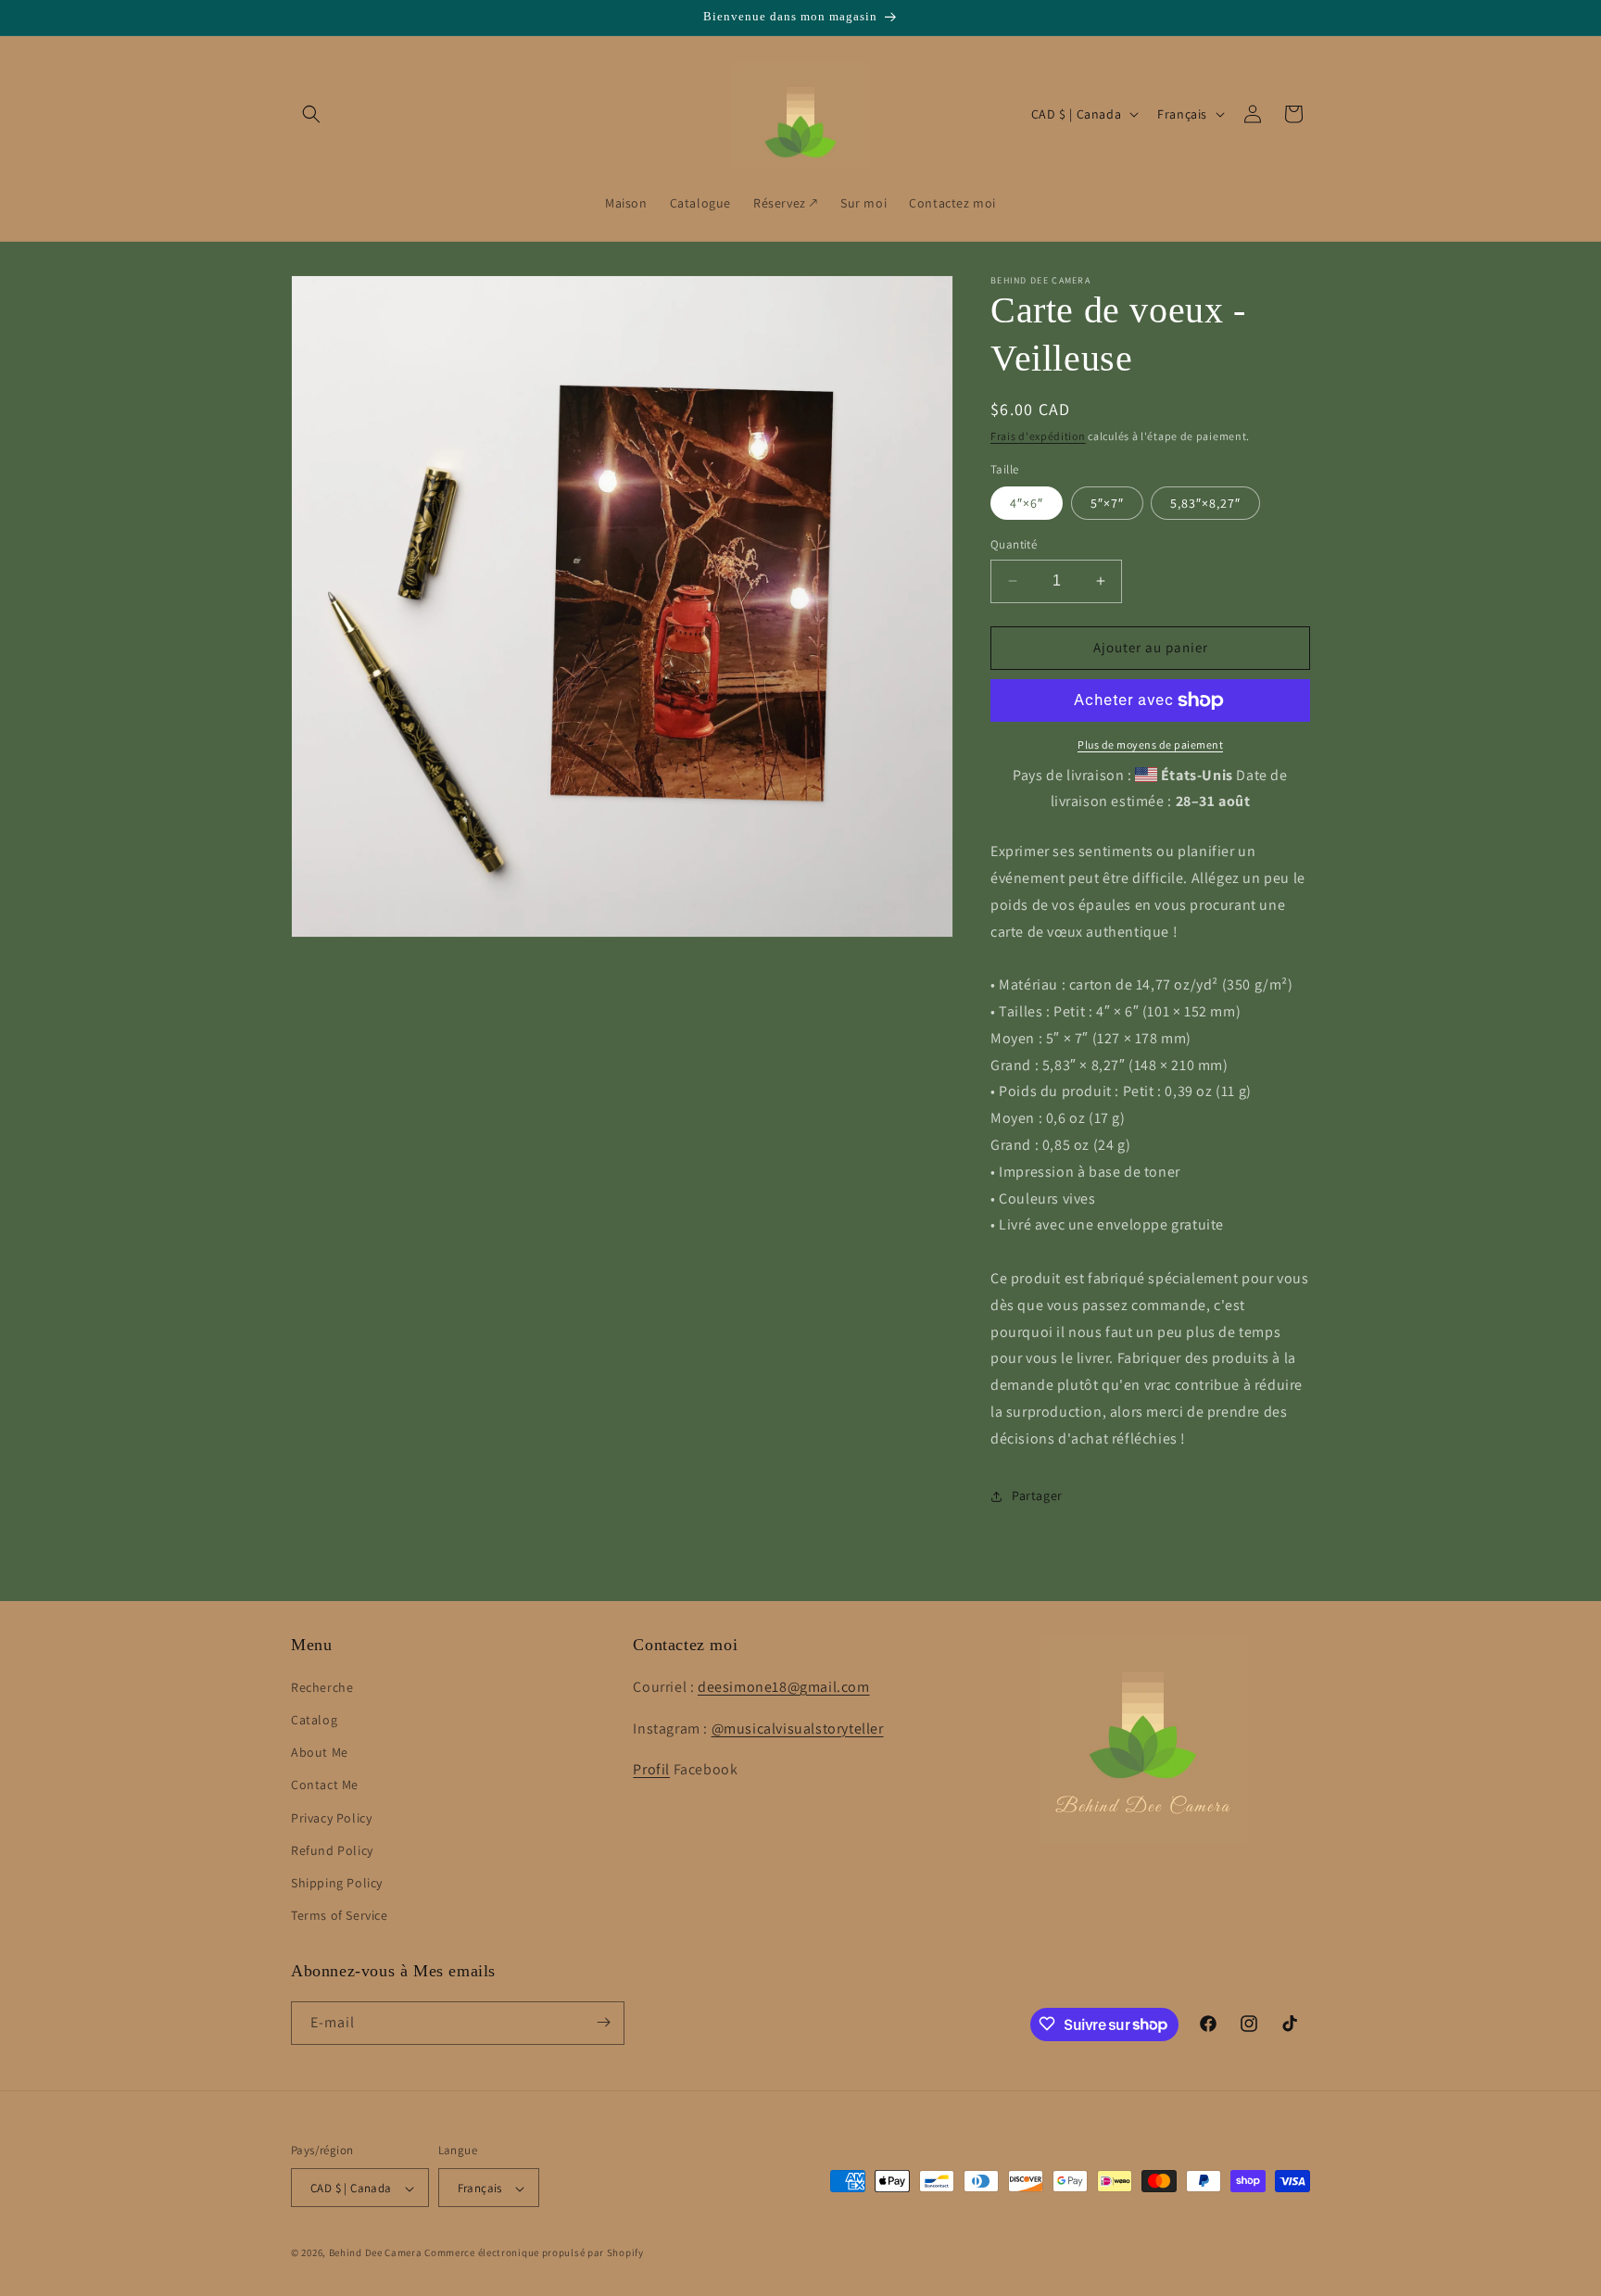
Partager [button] (1037, 1495)
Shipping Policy (337, 1883)
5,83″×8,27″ (1205, 503)
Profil (651, 1770)
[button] (311, 114)
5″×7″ (1107, 503)
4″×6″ (1027, 503)
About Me (320, 1753)
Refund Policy (332, 1850)
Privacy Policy (331, 1818)
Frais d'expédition (1038, 436)
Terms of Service (340, 1916)
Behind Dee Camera (376, 2253)
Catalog (314, 1720)
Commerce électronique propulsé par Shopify (534, 2253)
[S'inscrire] (603, 2022)
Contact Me (325, 1785)
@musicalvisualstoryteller (798, 1728)
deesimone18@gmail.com (784, 1687)
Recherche (322, 1687)
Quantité (1014, 544)
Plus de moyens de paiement (1150, 744)
